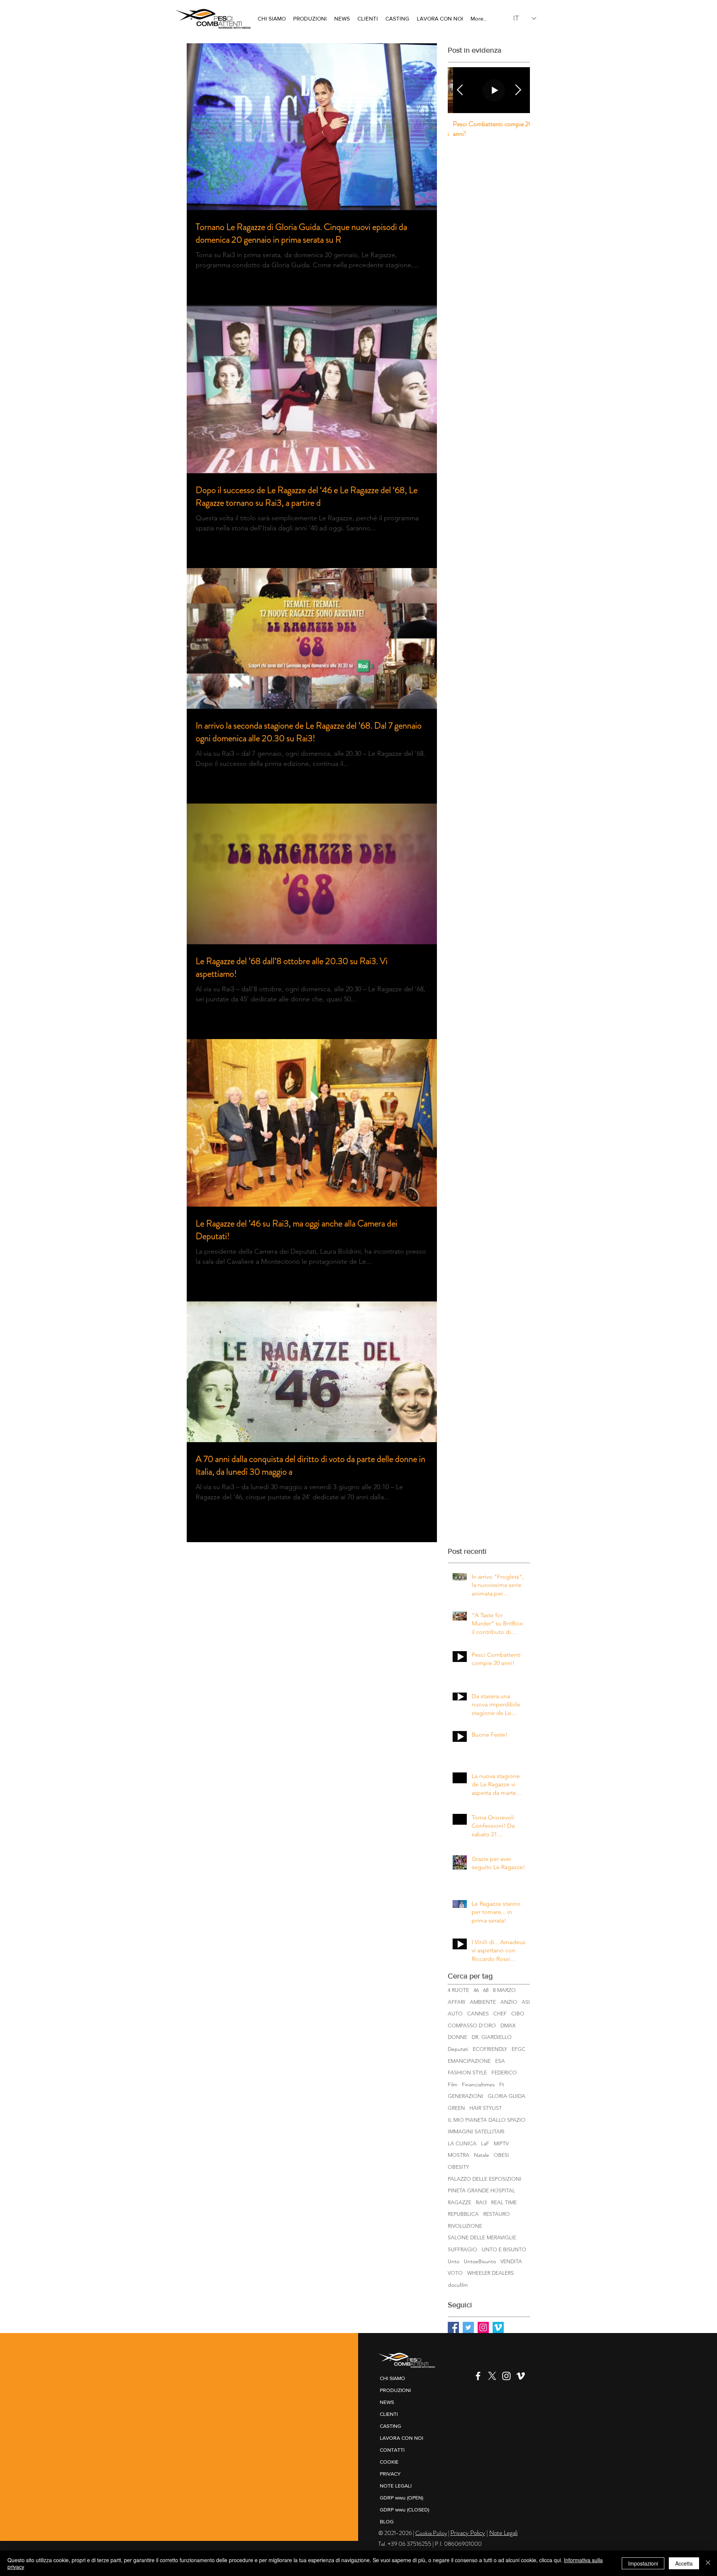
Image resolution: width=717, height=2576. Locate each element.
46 (476, 1990)
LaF (485, 2143)
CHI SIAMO (392, 2378)
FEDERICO (504, 2073)
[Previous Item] (460, 90)
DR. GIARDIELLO (492, 2037)
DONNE (457, 2037)
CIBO (518, 2014)
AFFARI (457, 2002)
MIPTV (501, 2143)
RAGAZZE (460, 2202)
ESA (500, 2061)
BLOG (387, 2522)
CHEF (500, 2014)
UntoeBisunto (480, 2261)
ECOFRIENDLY (490, 2049)
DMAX (508, 2025)
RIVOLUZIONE (465, 2226)
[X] (492, 2376)
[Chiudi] (708, 2563)
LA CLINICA (462, 2143)
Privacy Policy (468, 2533)
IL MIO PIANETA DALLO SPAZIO (487, 2120)
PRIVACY (390, 2474)
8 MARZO (504, 1990)
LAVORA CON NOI (401, 2438)
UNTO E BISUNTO (504, 2249)
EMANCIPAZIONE (469, 2061)
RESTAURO (496, 2214)
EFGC (519, 2049)
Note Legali (503, 2533)
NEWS (387, 2402)
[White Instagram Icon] (506, 2376)
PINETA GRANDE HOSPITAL (481, 2190)
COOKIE (389, 2462)
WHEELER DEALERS (491, 2273)
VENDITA (511, 2261)
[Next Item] (518, 90)
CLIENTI (389, 2414)
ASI (526, 2002)
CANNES (478, 2014)
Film (453, 2084)
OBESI (501, 2155)
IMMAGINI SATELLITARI (476, 2131)
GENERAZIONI (465, 2096)
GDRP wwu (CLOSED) (404, 2510)
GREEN (456, 2108)
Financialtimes (478, 2084)
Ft (502, 2084)
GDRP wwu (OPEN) (401, 2498)
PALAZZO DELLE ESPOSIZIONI (485, 2179)
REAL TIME (504, 2202)
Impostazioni (643, 2563)
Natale (482, 2155)
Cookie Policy (431, 2533)
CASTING (390, 2426)
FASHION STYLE (467, 2073)
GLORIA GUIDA (507, 2096)
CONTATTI (392, 2450)
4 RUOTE (458, 1990)
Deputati (458, 2049)
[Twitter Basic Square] (468, 2327)
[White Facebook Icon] (478, 2376)
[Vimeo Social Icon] (498, 2327)
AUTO (455, 2014)
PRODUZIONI (395, 2390)
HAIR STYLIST (486, 2108)
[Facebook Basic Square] (453, 2327)
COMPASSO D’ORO (472, 2025)
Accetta (684, 2563)
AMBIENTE (483, 2002)
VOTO (455, 2273)
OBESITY (458, 2167)
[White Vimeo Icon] (521, 2376)
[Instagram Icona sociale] (483, 2327)
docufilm (458, 2285)
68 (486, 1990)
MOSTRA (459, 2155)
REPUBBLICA (463, 2214)
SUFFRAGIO (463, 2249)
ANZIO (509, 2002)
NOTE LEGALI (396, 2486)
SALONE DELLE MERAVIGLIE (482, 2237)
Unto (454, 2261)
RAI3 (481, 2202)
